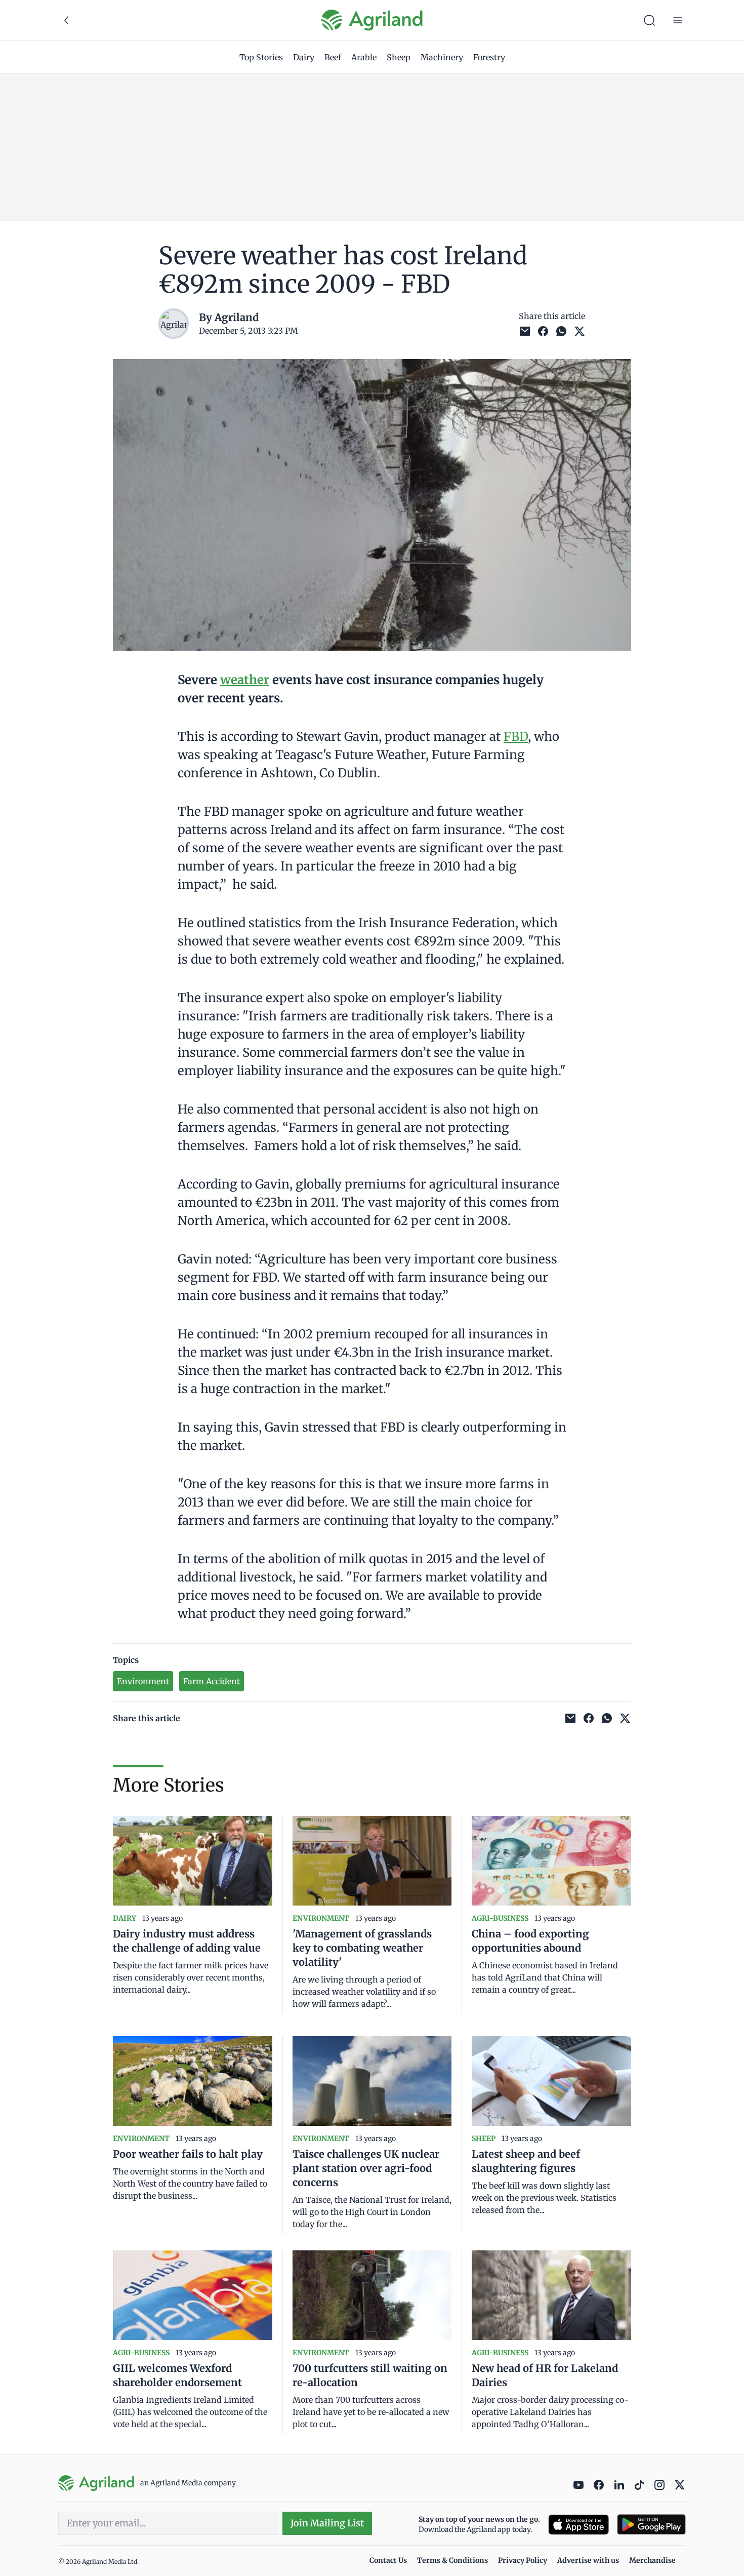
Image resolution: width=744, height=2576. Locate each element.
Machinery (442, 57)
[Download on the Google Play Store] (651, 2525)
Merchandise (652, 2560)
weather (245, 680)
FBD (516, 737)
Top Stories (261, 57)
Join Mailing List (327, 2523)
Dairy (304, 57)
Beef (333, 57)
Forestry (489, 57)
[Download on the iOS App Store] (578, 2525)
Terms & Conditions (452, 2560)
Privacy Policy (523, 2560)
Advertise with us (588, 2560)
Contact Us (388, 2560)
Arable (364, 57)
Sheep (399, 57)
